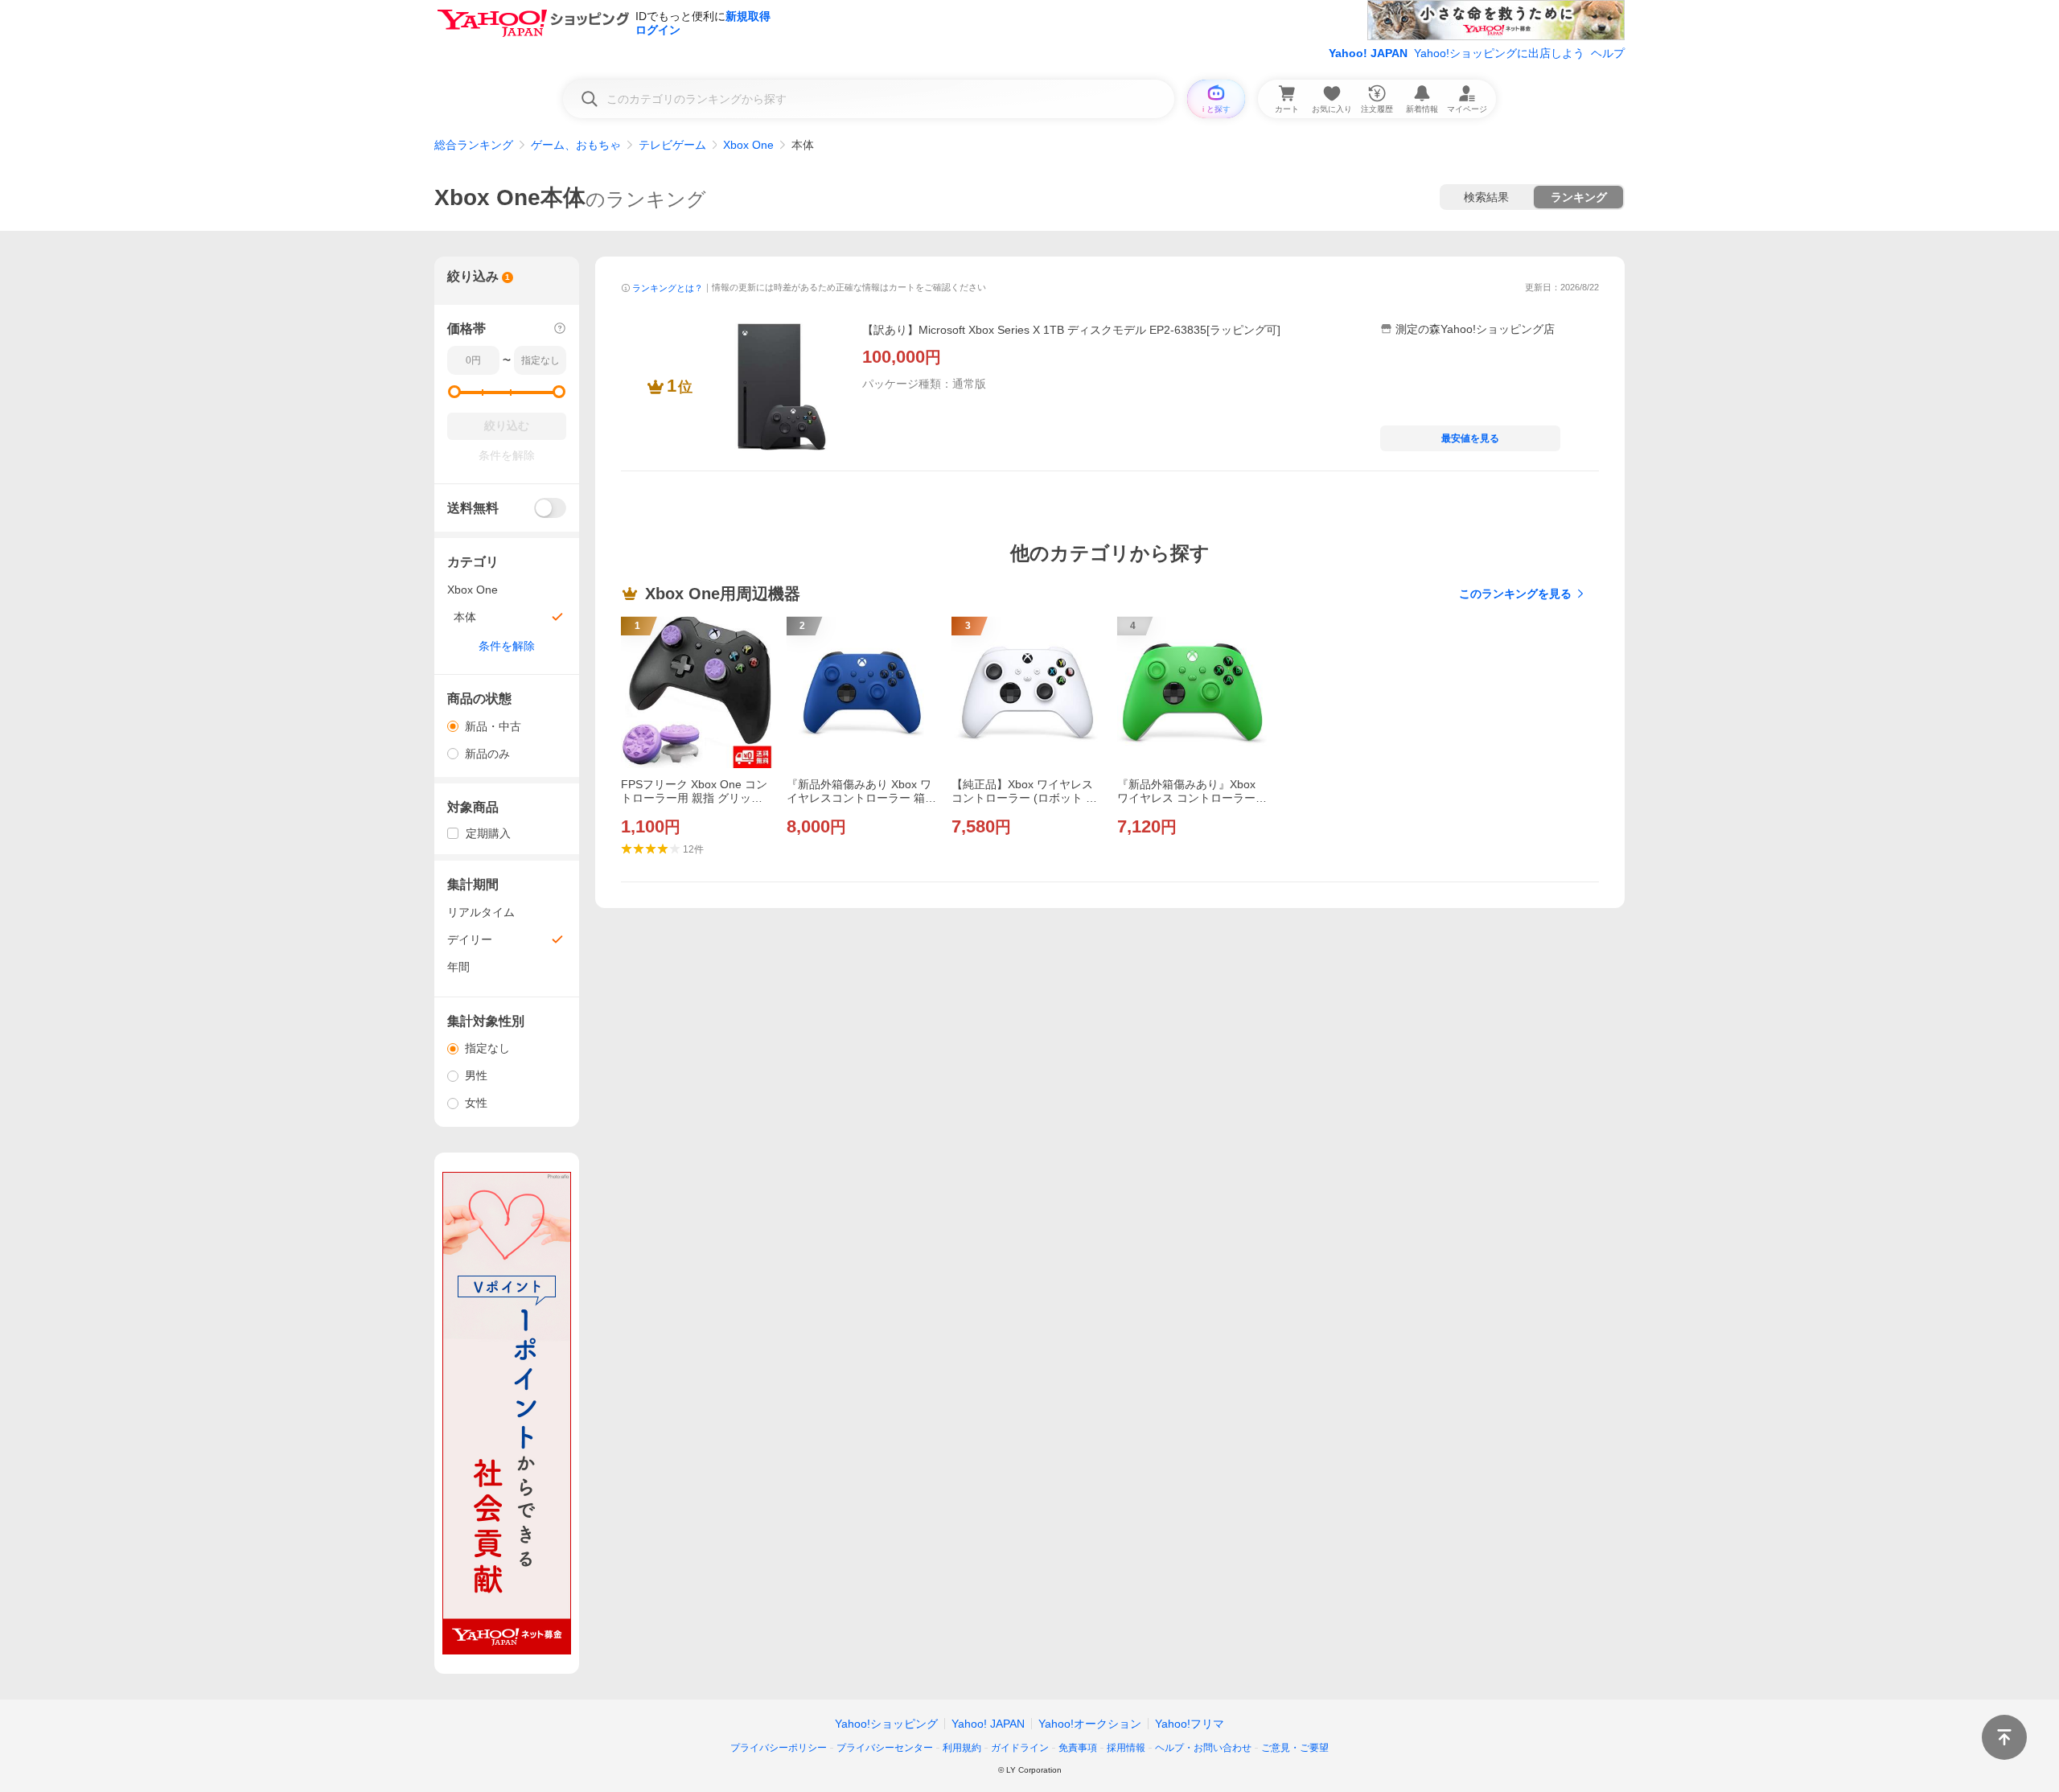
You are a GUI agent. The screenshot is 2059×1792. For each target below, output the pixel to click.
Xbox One (748, 145)
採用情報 (1126, 1748)
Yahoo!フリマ (1190, 1724)
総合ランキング (474, 145)
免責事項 (1078, 1748)
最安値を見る (1470, 438)
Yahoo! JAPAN (1368, 53)
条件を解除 (507, 646)
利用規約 (962, 1748)
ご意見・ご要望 (1295, 1748)
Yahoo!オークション (1090, 1724)
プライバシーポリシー (779, 1748)
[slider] (454, 392)
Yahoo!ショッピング (886, 1724)
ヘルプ (1608, 53)
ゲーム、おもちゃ (576, 145)
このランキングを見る (1515, 594)
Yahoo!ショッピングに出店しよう (1499, 53)
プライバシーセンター (885, 1748)
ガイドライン (1020, 1748)
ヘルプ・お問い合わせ (1203, 1748)
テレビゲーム (672, 145)
